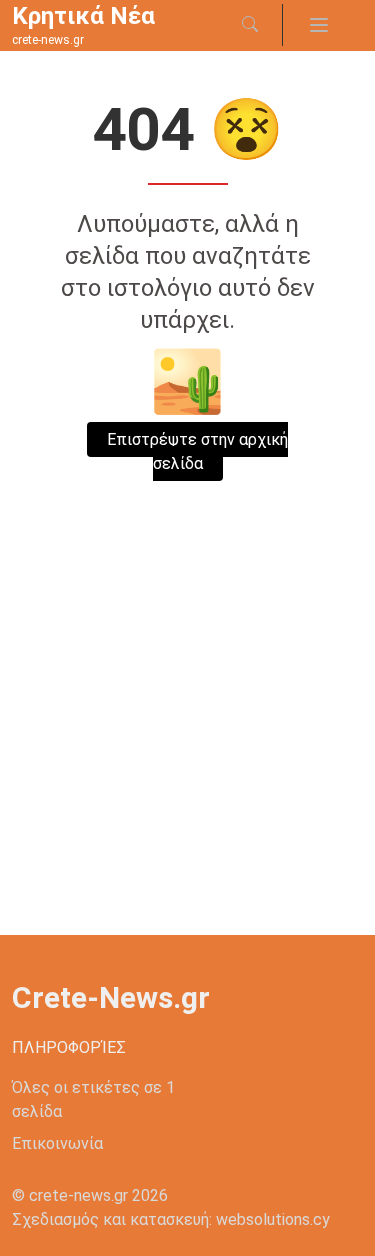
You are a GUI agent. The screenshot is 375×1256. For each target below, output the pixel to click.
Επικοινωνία (57, 1143)
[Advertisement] (187, 737)
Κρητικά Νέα (83, 16)
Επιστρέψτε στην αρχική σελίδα (197, 451)
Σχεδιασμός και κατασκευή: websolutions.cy (171, 1219)
